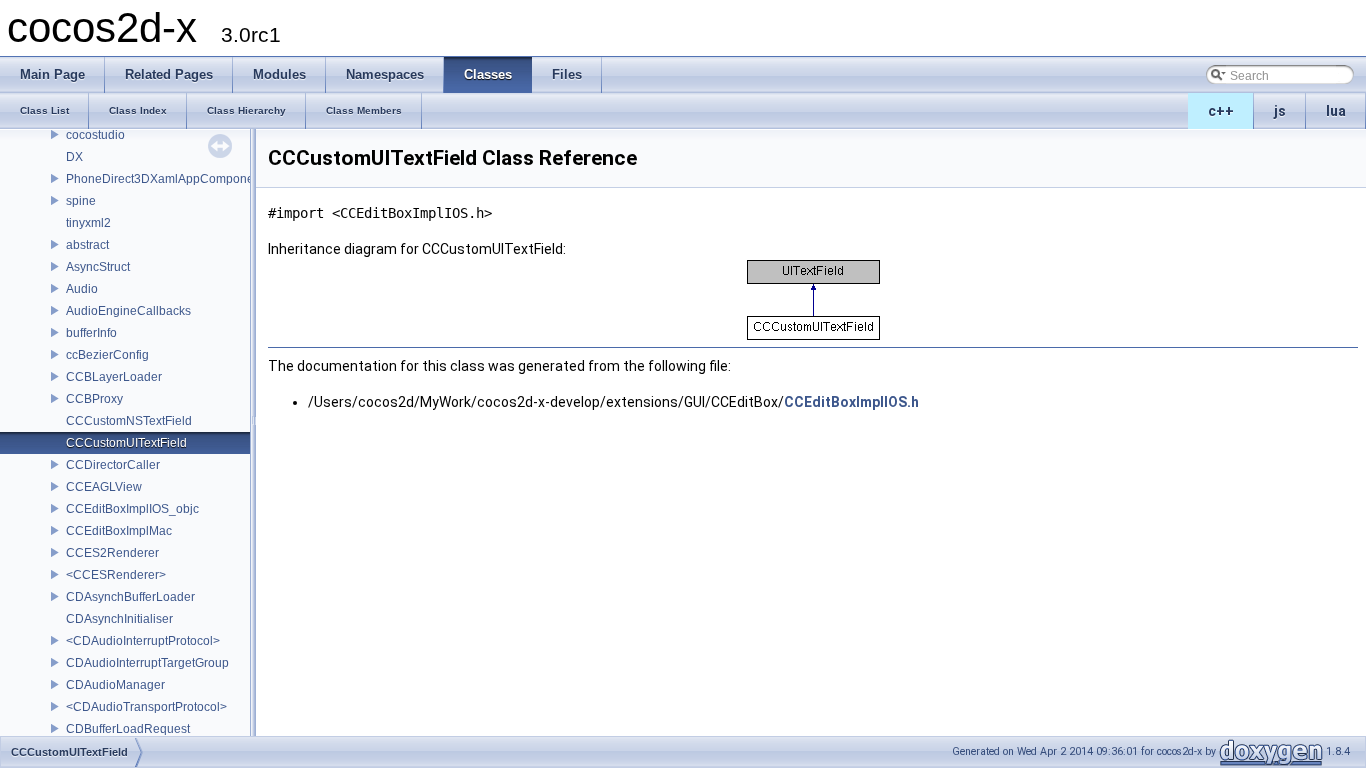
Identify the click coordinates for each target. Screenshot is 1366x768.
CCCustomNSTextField (129, 421)
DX (74, 157)
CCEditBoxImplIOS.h (851, 402)
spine (81, 201)
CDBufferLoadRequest (128, 729)
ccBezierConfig (107, 355)
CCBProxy (94, 399)
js (1280, 111)
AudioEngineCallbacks (128, 311)
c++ (1221, 111)
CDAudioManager (115, 685)
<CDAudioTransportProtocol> (146, 707)
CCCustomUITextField (126, 443)
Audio (82, 289)
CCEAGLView (104, 487)
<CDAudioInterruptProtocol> (143, 641)
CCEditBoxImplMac (119, 531)
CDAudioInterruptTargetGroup (147, 663)
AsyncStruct (98, 267)
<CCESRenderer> (116, 575)
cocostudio (95, 135)
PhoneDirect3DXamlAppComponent (165, 179)
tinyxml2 (88, 223)
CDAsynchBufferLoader (130, 597)
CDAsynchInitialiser (119, 619)
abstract (87, 245)
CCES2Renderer (112, 553)
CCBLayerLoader (114, 377)
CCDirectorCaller (113, 465)
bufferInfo (91, 333)
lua (1336, 111)
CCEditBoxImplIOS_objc (132, 509)
